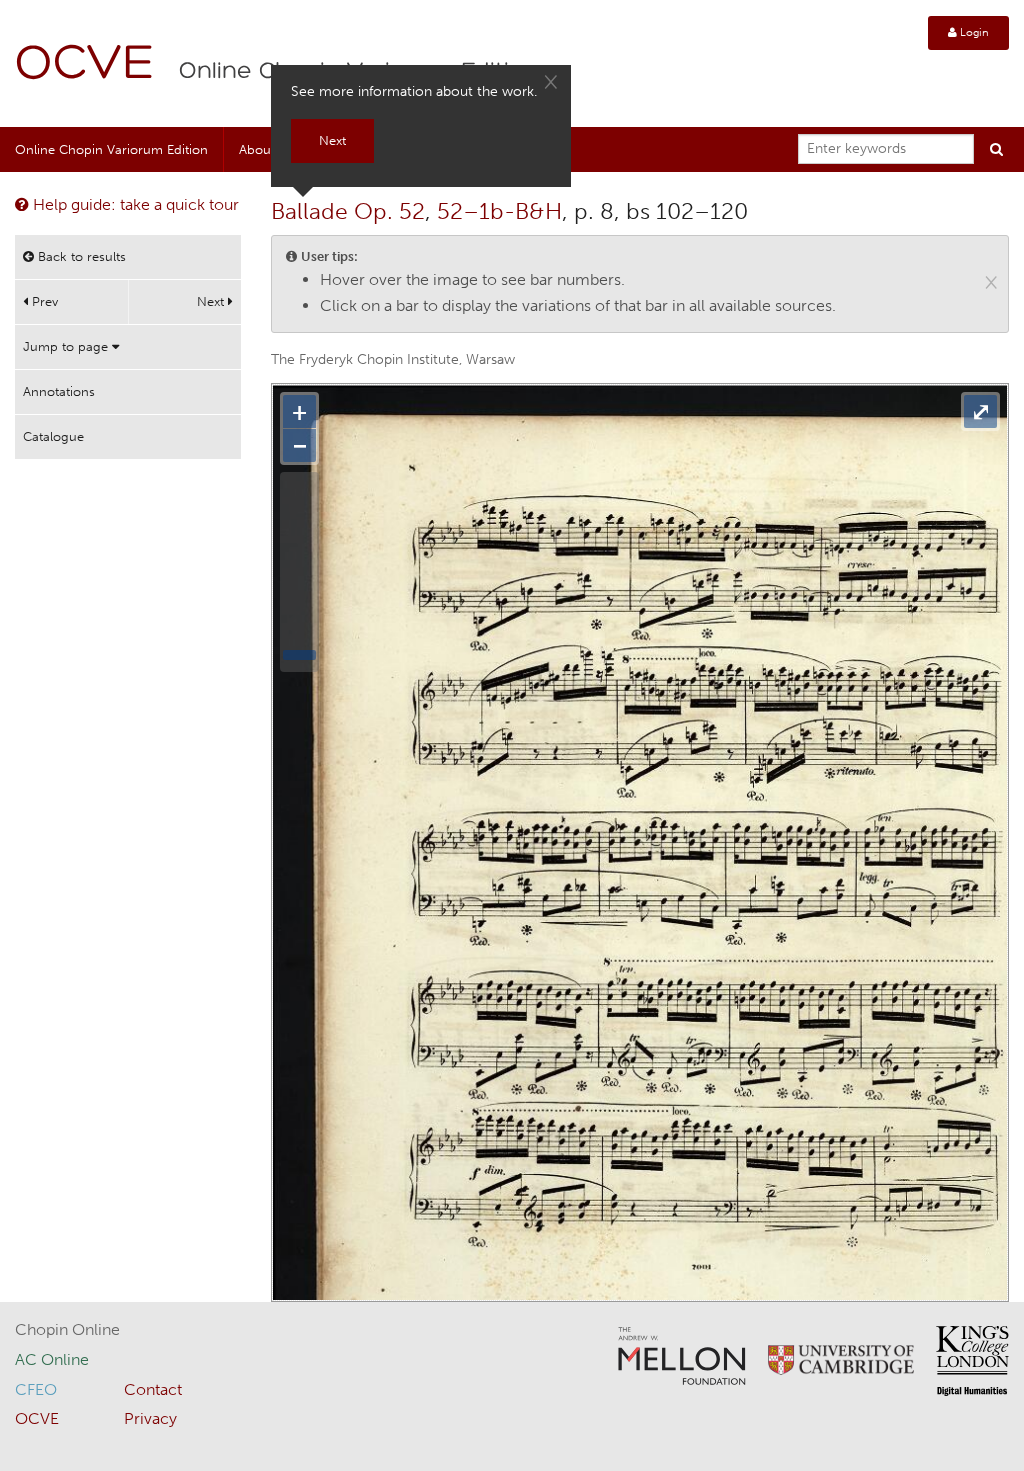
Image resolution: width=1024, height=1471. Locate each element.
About (257, 149)
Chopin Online (67, 1329)
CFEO (36, 1389)
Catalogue (53, 436)
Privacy (150, 1418)
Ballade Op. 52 (348, 211)
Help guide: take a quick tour (134, 204)
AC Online (52, 1359)
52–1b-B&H (499, 211)
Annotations (59, 391)
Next (212, 301)
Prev (43, 301)
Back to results (80, 256)
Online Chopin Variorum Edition (111, 149)
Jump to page (67, 346)
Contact (153, 1389)
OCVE (85, 65)
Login (973, 32)
